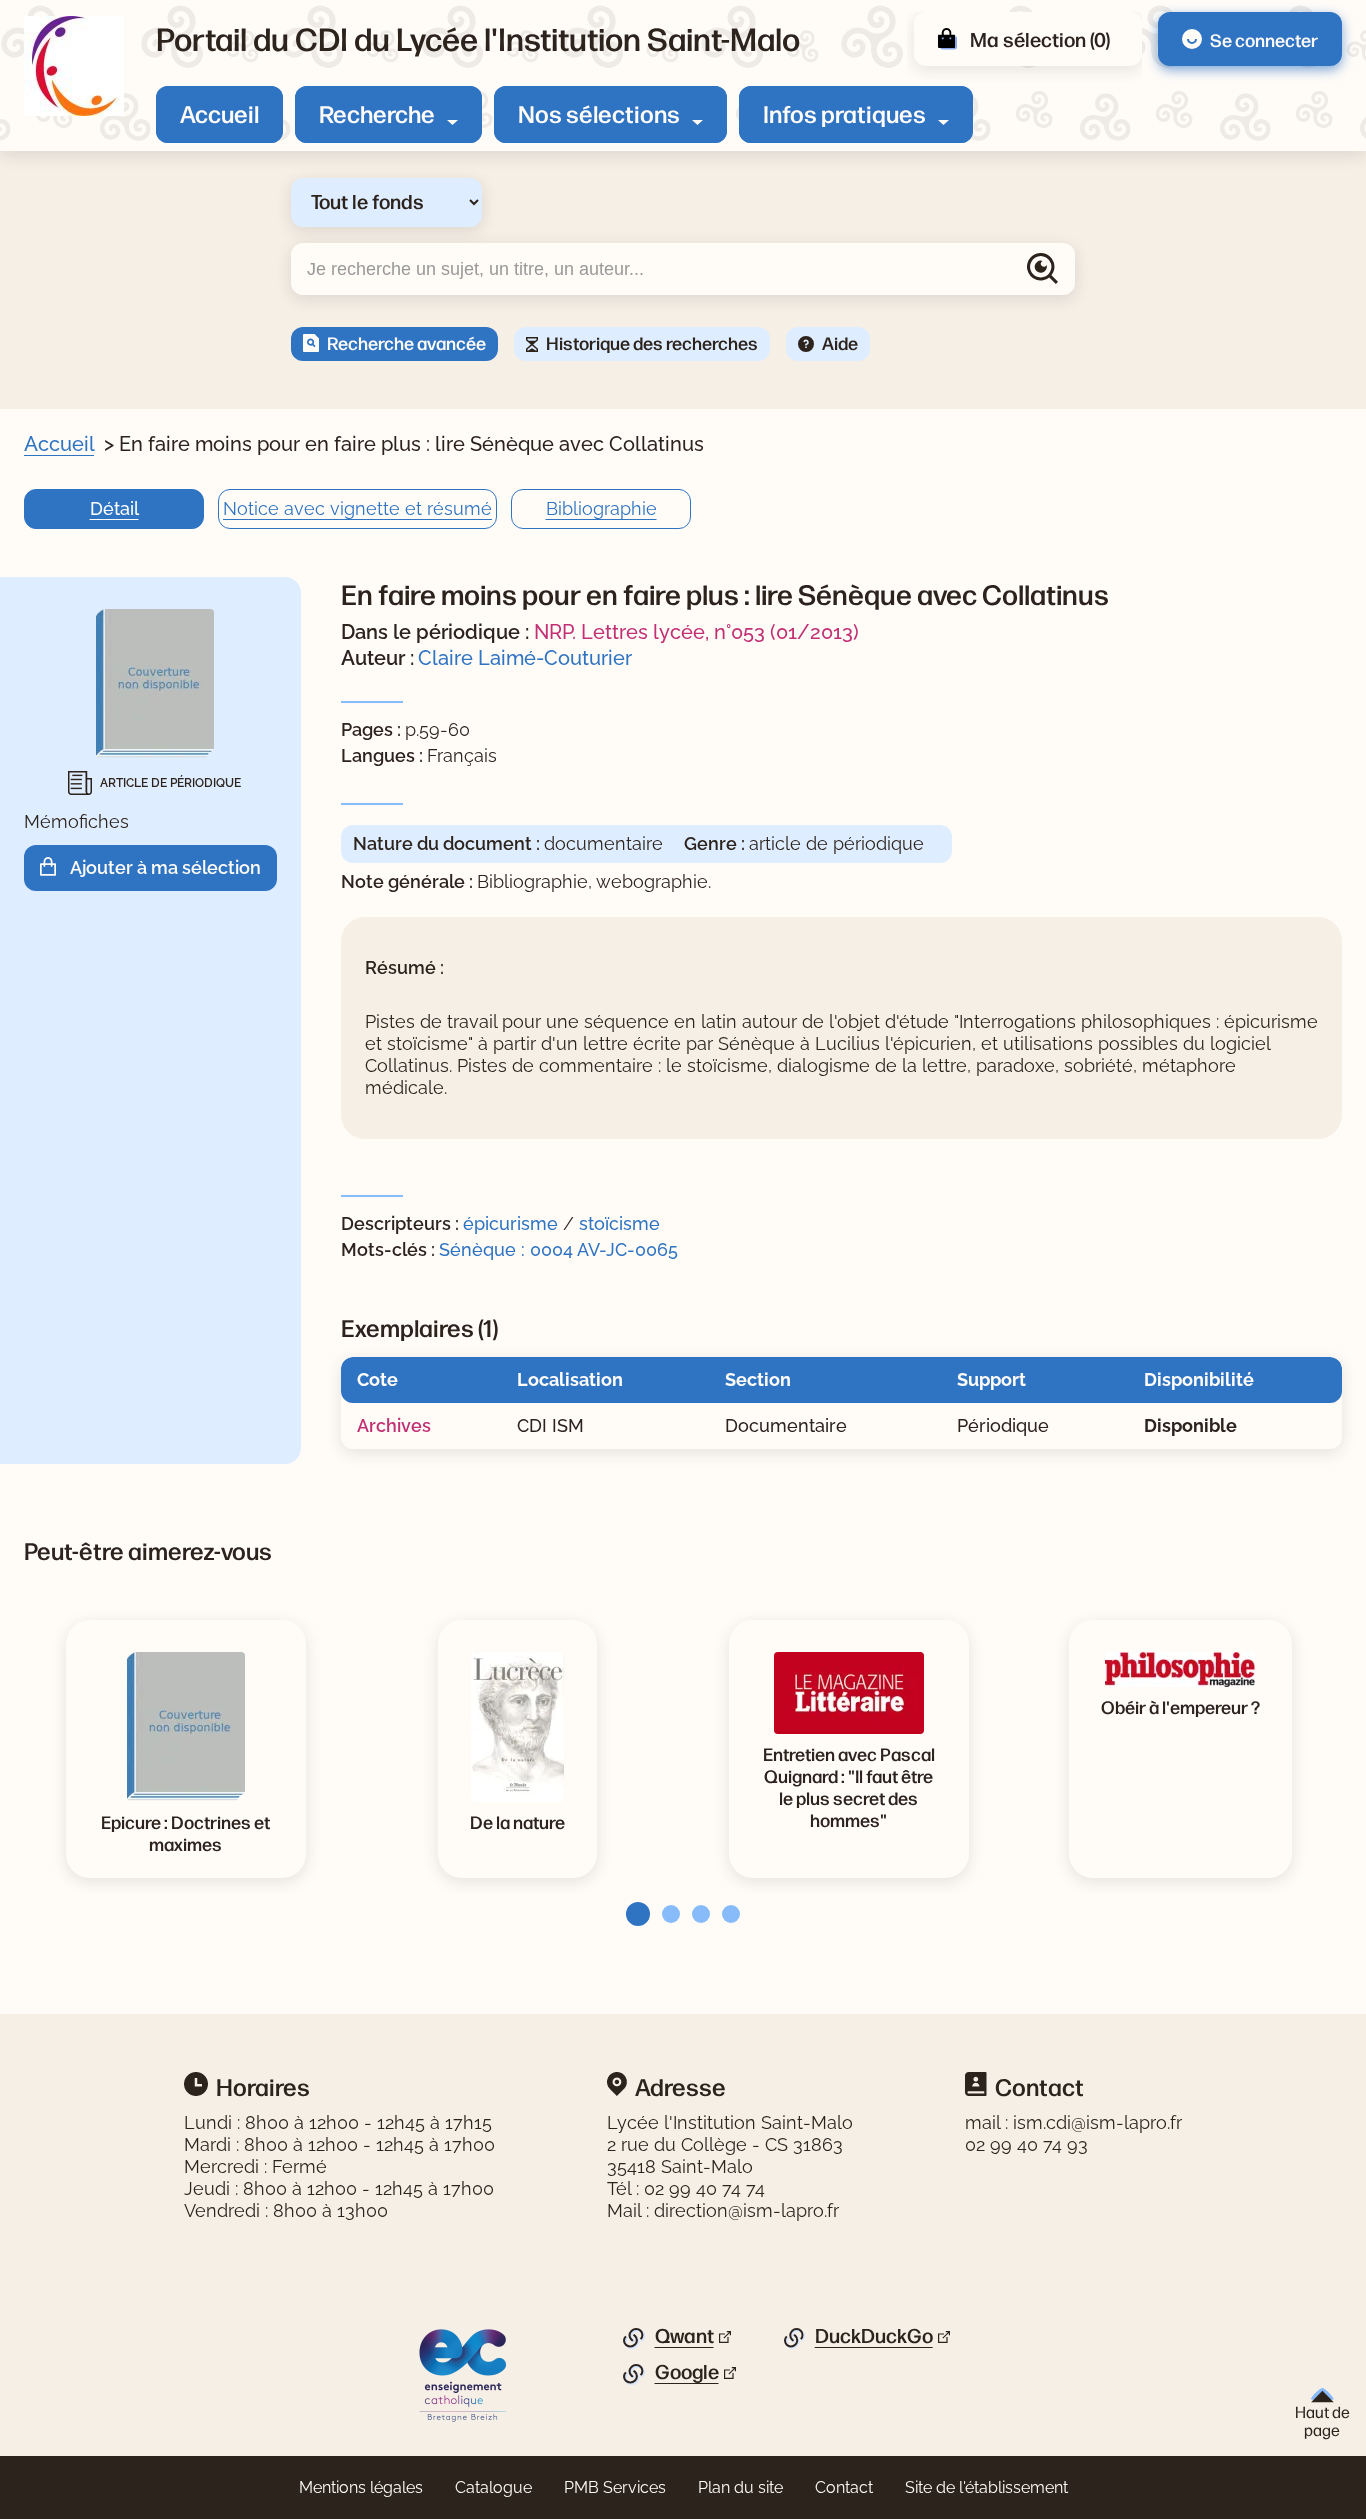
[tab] (632, 1914)
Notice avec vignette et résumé (357, 508)
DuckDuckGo (874, 2336)
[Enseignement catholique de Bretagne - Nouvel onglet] (463, 2374)
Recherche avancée (406, 342)
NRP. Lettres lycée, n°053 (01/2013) (696, 632)
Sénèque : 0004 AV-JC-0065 (558, 1249)
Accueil (219, 113)
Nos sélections (599, 113)
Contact (844, 2487)
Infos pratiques (844, 113)
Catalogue (493, 2487)
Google (687, 2372)
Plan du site (740, 2487)
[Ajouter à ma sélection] (55, 867)
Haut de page (1322, 2420)
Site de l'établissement (986, 2487)
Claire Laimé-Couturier (525, 658)
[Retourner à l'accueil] (74, 66)
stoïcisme (619, 1223)
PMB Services (615, 2487)
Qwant (684, 2336)
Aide (840, 342)
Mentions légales (361, 2487)
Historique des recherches (652, 342)
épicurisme (510, 1223)
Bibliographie (601, 508)
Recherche (377, 113)
